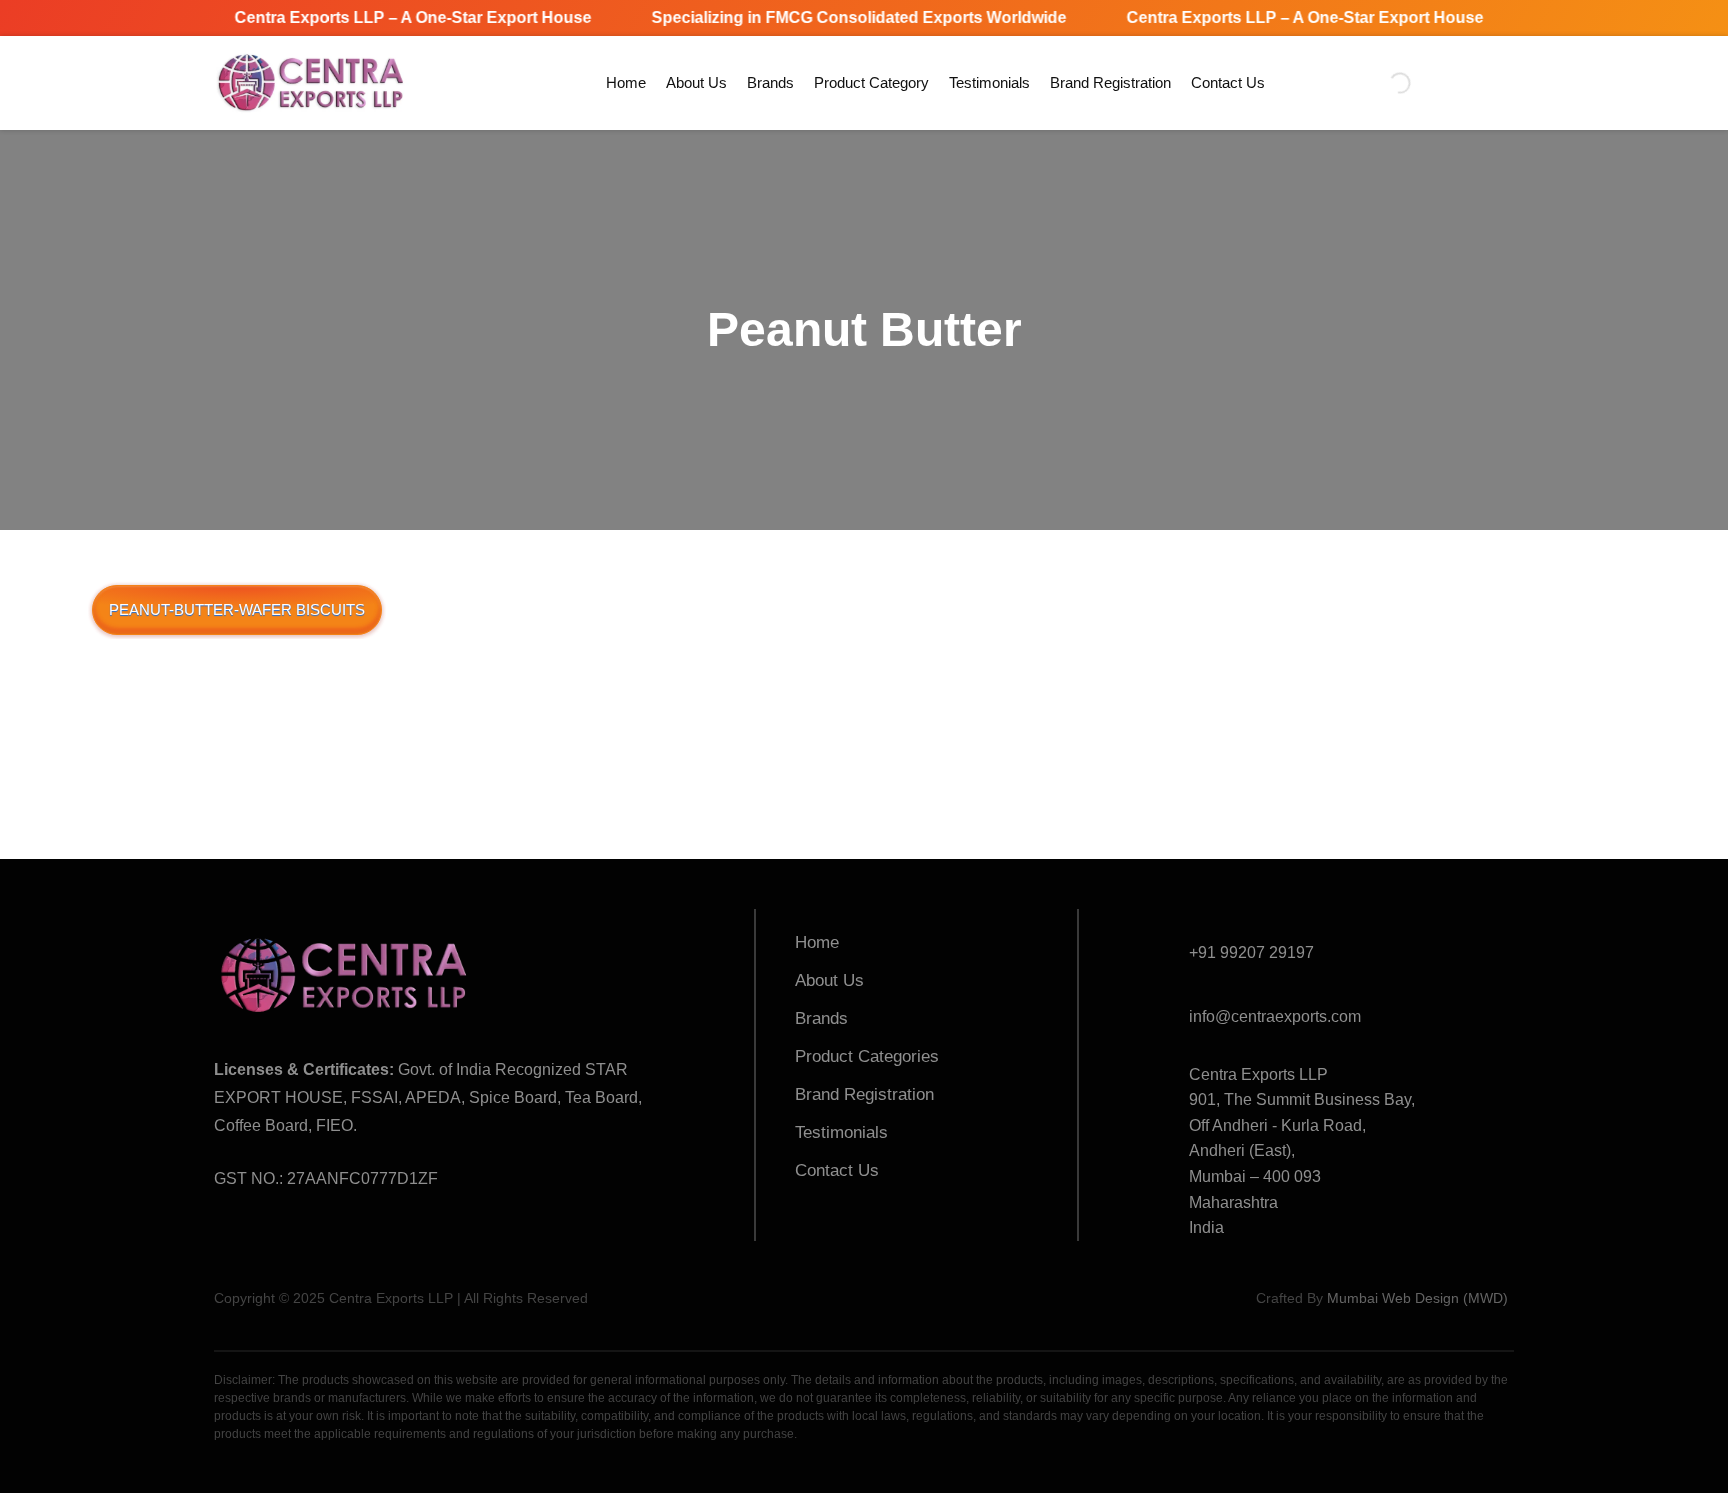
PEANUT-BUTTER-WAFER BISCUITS (237, 609)
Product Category (871, 82)
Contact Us (1228, 82)
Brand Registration (1110, 82)
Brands (770, 82)
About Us (696, 82)
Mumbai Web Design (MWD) (1417, 1298)
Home (626, 82)
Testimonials (989, 82)
